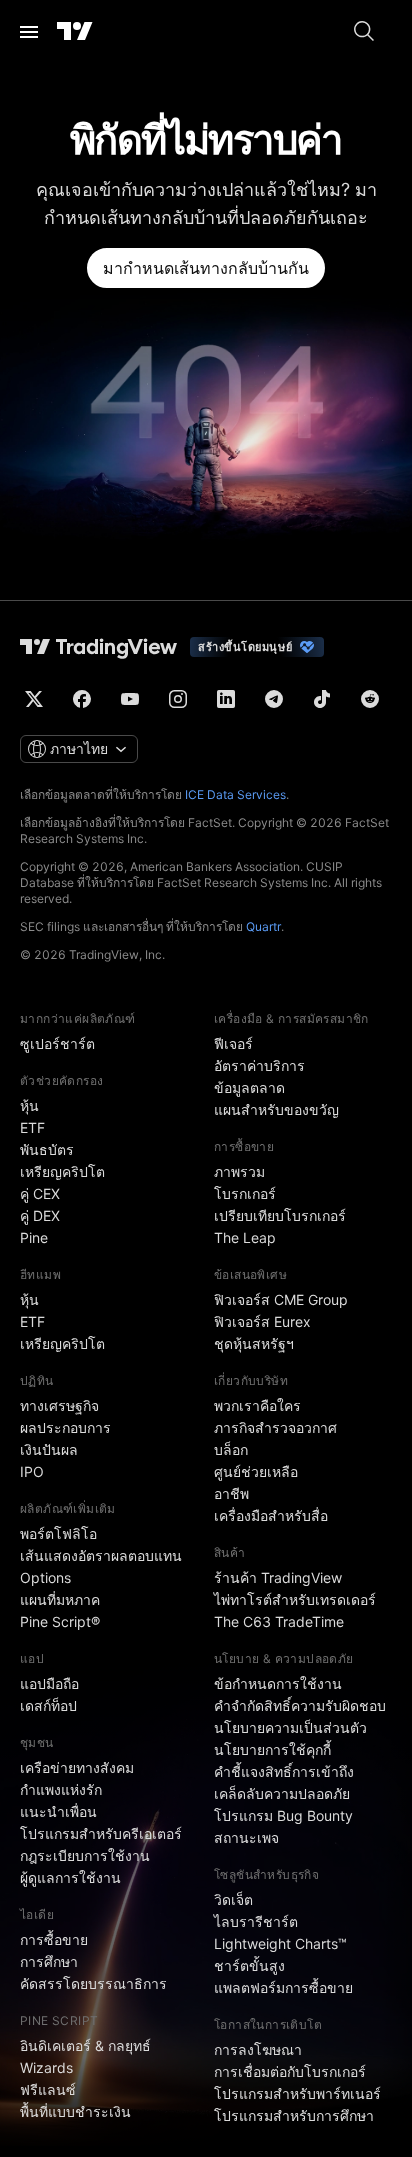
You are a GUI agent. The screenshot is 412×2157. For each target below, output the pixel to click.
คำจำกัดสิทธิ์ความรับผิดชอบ (300, 1705)
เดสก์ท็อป (48, 1705)
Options (45, 1577)
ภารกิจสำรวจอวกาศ (275, 1427)
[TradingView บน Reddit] (370, 699)
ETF (32, 1127)
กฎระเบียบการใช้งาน (85, 1855)
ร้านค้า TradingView (278, 1577)
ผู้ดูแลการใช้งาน (70, 1877)
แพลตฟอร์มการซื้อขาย (283, 1987)
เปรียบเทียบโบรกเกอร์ (280, 1215)
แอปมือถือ (49, 1683)
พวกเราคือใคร (257, 1405)
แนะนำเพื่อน (58, 1811)
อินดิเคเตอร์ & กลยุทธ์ (85, 2045)
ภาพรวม (239, 1171)
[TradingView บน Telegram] (274, 699)
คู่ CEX (40, 1193)
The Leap (245, 1237)
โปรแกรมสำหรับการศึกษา (294, 2115)
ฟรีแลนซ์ (48, 2089)
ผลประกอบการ (65, 1427)
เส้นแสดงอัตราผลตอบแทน (101, 1555)
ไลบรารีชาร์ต (256, 1921)
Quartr (263, 926)
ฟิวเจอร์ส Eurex (262, 1321)
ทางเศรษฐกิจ (59, 1405)
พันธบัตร (47, 1149)
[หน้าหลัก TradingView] (75, 32)
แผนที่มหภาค (60, 1599)
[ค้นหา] (364, 32)
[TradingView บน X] (34, 699)
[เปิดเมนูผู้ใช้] (29, 32)
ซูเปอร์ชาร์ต (57, 1043)
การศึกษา (49, 1961)
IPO (32, 1471)
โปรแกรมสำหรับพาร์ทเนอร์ (297, 2093)
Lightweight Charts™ (280, 1943)
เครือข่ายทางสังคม (77, 1767)
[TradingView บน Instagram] (178, 699)
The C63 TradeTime (279, 1621)
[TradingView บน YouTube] (130, 699)
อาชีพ (231, 1493)
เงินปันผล (49, 1449)
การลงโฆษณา (258, 2049)
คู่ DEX (40, 1215)
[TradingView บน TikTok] (322, 699)
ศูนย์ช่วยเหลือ (256, 1471)
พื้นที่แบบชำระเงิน (75, 2111)
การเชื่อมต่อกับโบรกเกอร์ (290, 2071)
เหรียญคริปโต (62, 1171)
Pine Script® (60, 1621)
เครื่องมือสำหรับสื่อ (271, 1515)
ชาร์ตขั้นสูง (249, 1965)
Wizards (46, 2067)
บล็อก (231, 1449)
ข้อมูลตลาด (249, 1087)
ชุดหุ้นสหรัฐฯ (254, 1343)
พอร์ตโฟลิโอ (58, 1533)
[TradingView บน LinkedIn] (226, 699)
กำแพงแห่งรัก (61, 1789)
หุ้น (29, 1105)
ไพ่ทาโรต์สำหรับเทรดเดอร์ (295, 1599)
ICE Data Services (235, 794)
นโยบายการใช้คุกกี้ (272, 1749)
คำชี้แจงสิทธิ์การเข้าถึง (284, 1771)
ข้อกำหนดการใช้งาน (278, 1683)
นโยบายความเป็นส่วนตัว (290, 1727)
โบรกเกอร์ (245, 1193)
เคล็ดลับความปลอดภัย (282, 1793)
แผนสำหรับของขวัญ (276, 1109)
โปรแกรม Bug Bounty (283, 1815)
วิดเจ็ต (233, 1899)
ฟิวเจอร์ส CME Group (281, 1299)
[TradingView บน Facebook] (82, 699)
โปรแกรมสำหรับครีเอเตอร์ (101, 1833)
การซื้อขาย (54, 1939)
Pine (34, 1237)
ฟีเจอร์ (233, 1043)
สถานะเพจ (246, 1837)
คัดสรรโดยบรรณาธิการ (93, 1983)
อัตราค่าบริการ (259, 1065)
